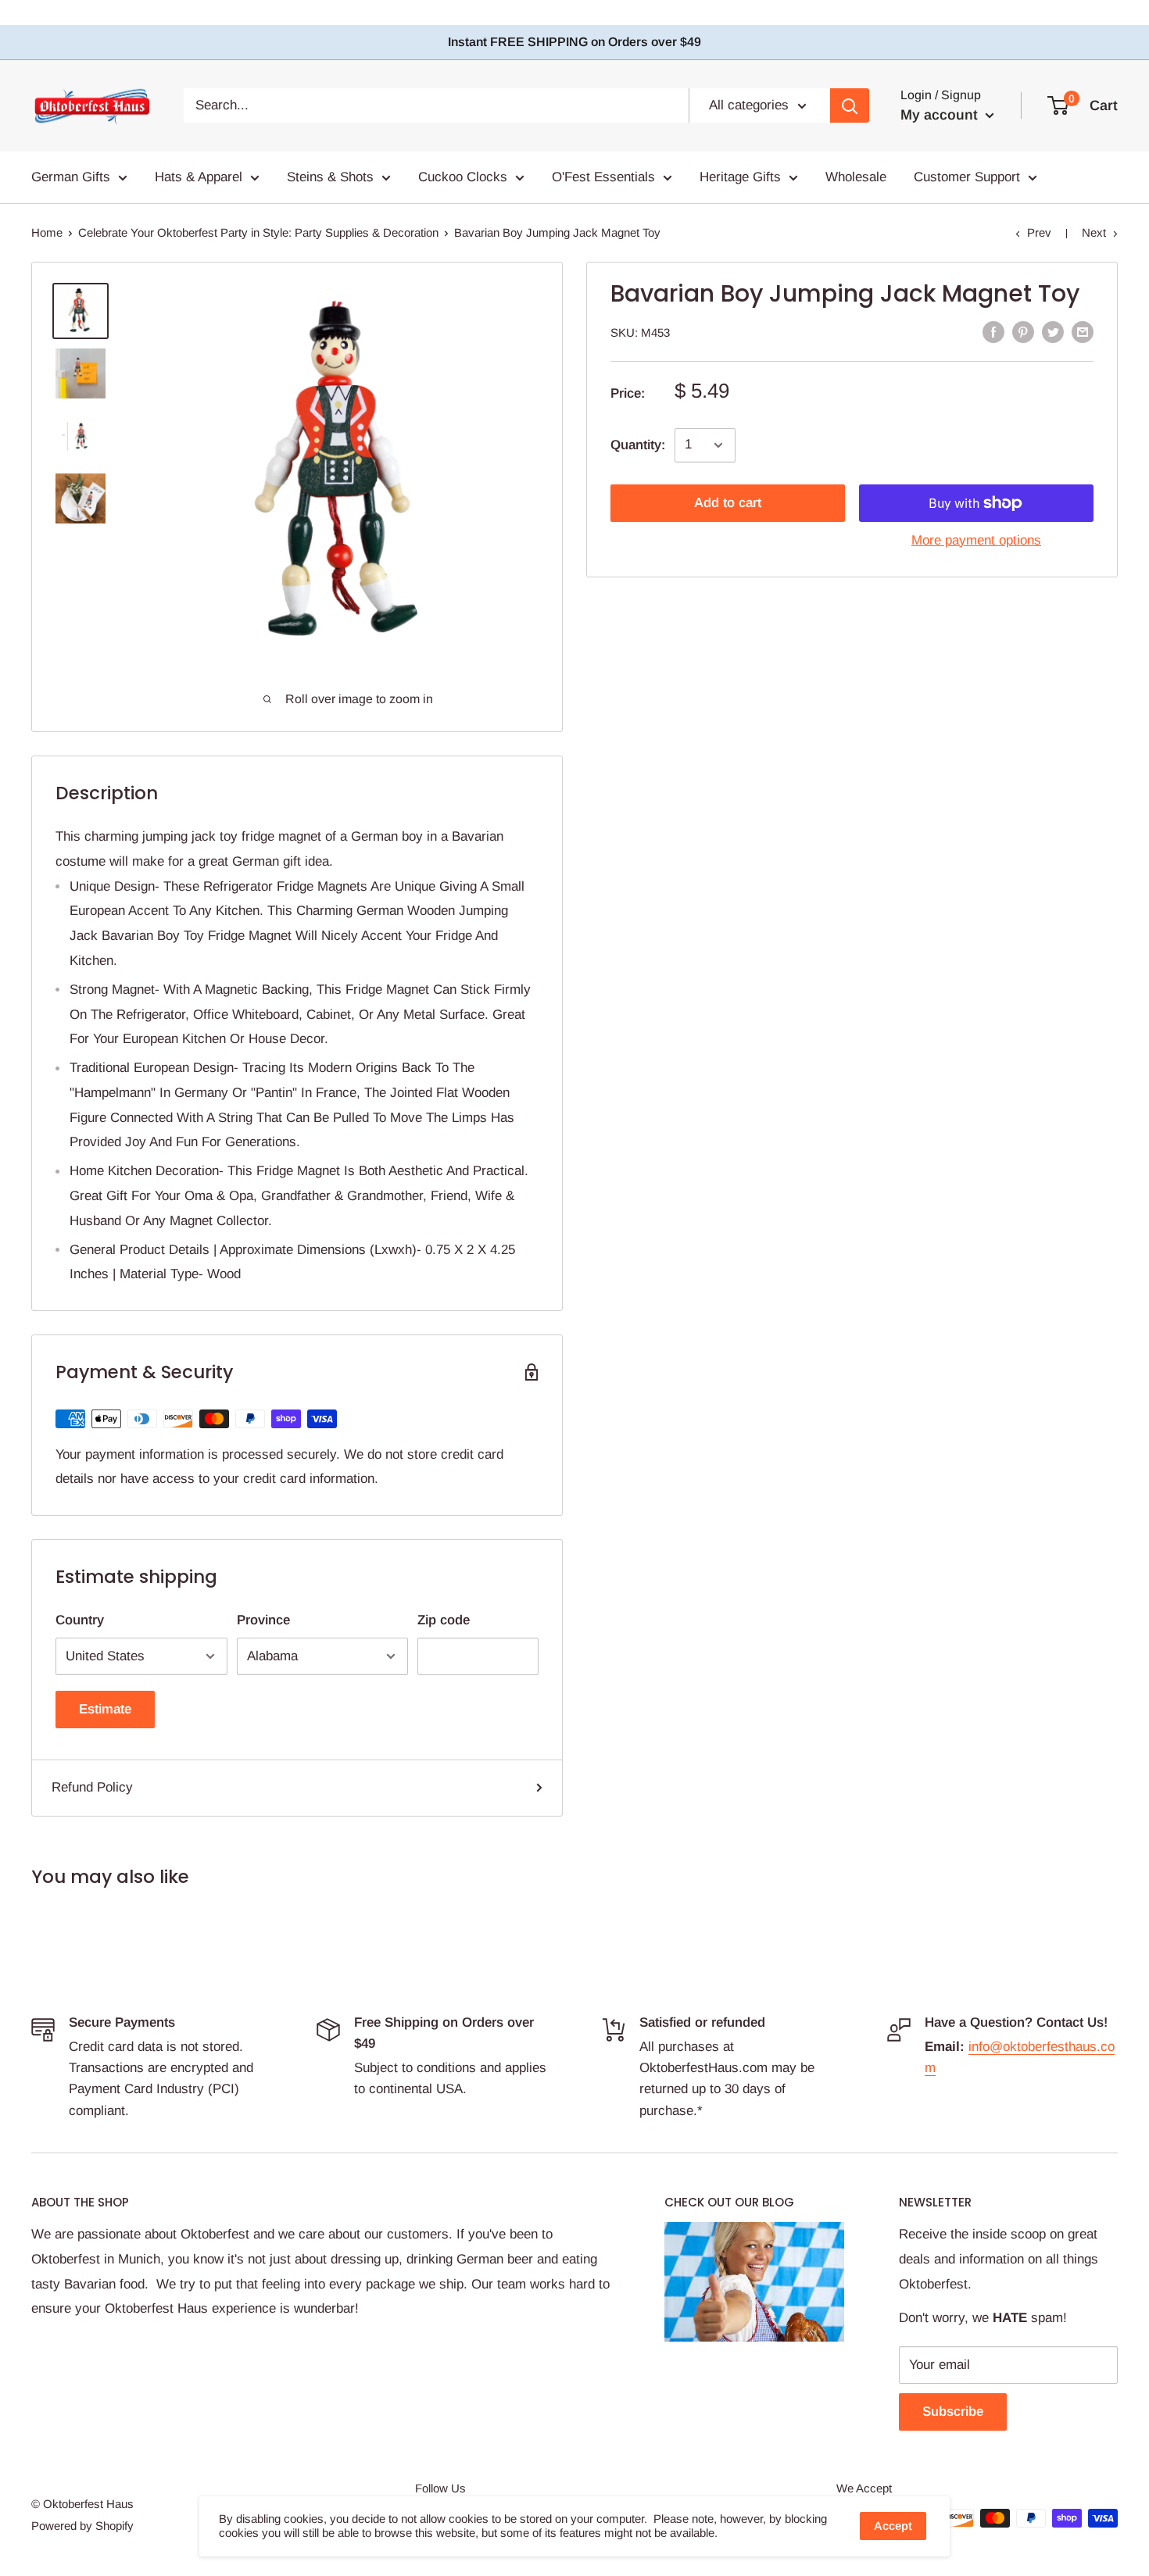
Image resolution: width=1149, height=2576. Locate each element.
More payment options (976, 540)
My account (941, 115)
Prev (1039, 232)
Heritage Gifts (740, 177)
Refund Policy (92, 1787)
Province (263, 1620)
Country (80, 1620)
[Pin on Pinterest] (1023, 331)
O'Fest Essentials (603, 177)
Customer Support (967, 177)
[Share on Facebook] (993, 331)
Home (47, 232)
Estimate (105, 1709)
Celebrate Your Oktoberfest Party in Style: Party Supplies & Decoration (258, 232)
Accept (893, 2526)
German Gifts (71, 177)
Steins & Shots (330, 177)
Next (1094, 232)
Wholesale (856, 177)
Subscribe (953, 2412)
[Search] (850, 105)
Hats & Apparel (199, 177)
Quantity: (638, 445)
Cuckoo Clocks (463, 177)
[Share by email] (1083, 331)
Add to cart (728, 503)
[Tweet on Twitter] (1053, 331)
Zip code (444, 1620)
